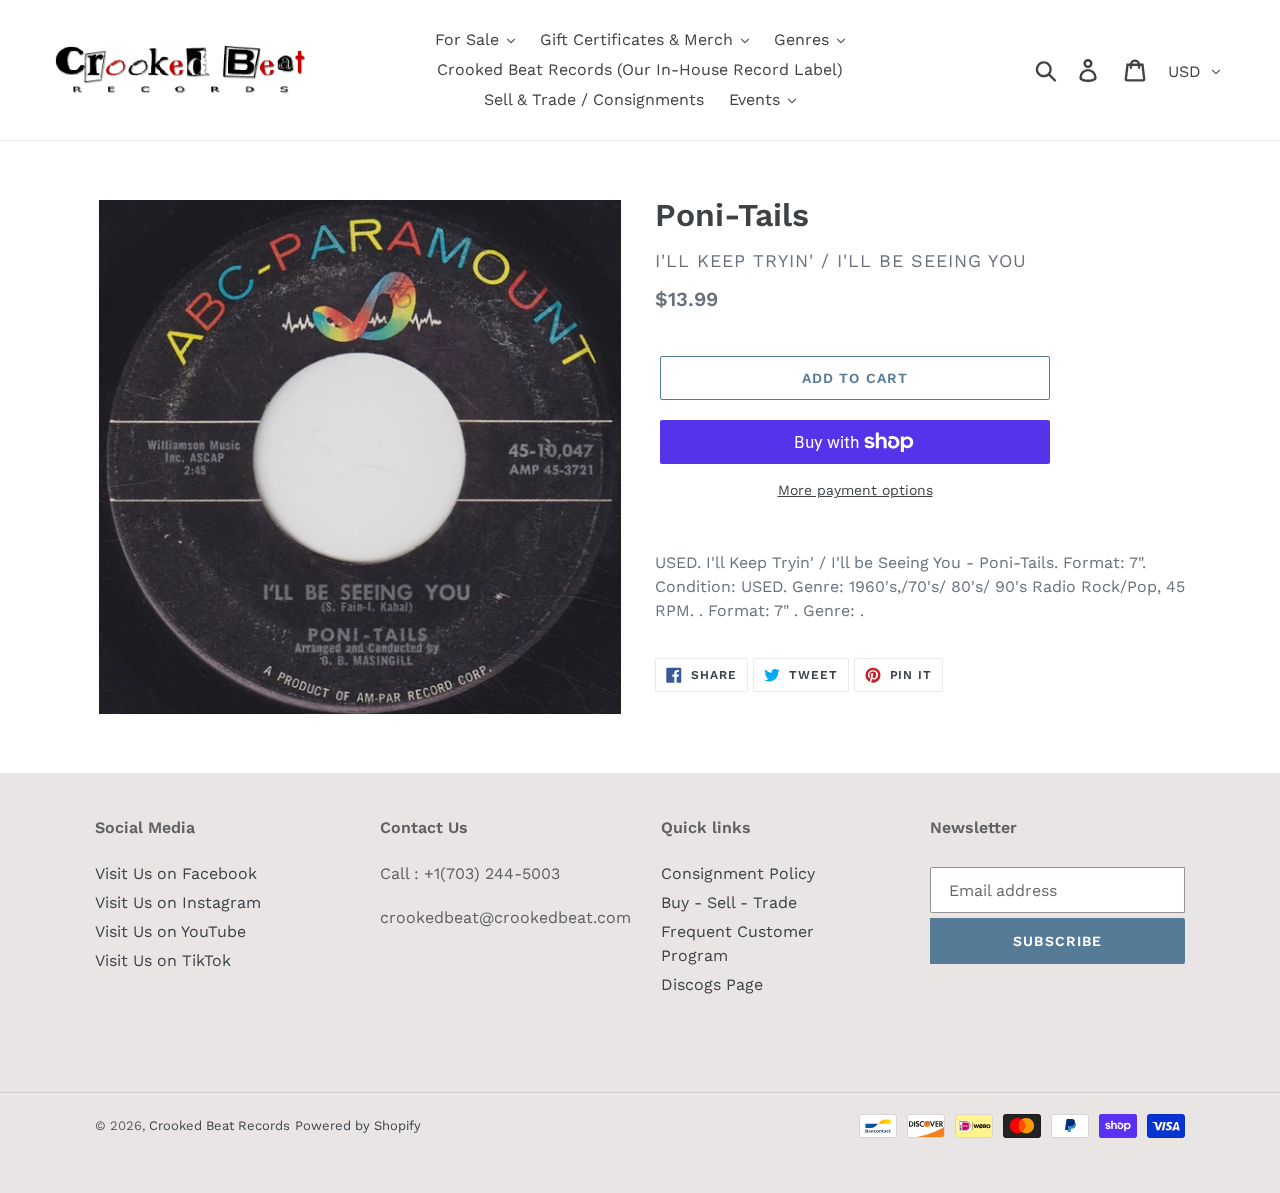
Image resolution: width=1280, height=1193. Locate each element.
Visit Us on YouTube (170, 931)
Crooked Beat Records (219, 1125)
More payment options (855, 490)
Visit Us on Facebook (176, 873)
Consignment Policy (738, 873)
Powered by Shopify (358, 1125)
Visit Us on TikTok (163, 960)
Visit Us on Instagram (178, 902)
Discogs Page (712, 984)
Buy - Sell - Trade (729, 902)
